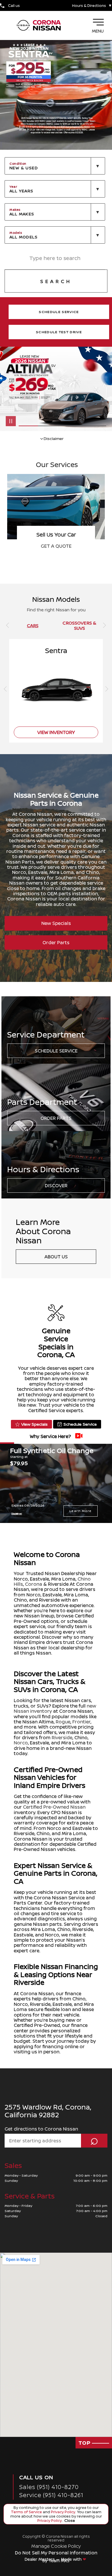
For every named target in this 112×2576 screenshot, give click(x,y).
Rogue (63, 1722)
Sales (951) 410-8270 (49, 2487)
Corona (34, 1584)
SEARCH (56, 281)
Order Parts (56, 942)
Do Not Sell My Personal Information (56, 2553)
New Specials (56, 923)
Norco (21, 1743)
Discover (56, 1185)
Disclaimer (17, 1513)
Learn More (81, 1511)
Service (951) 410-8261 (51, 2495)
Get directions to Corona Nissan (41, 2129)
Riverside (62, 1737)
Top (85, 2443)
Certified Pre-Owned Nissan (54, 1807)
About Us (56, 1257)
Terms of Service (27, 2512)
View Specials (34, 1424)
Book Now (56, 546)
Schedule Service (56, 1051)
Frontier (81, 1722)
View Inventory (56, 732)
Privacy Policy (63, 2512)
